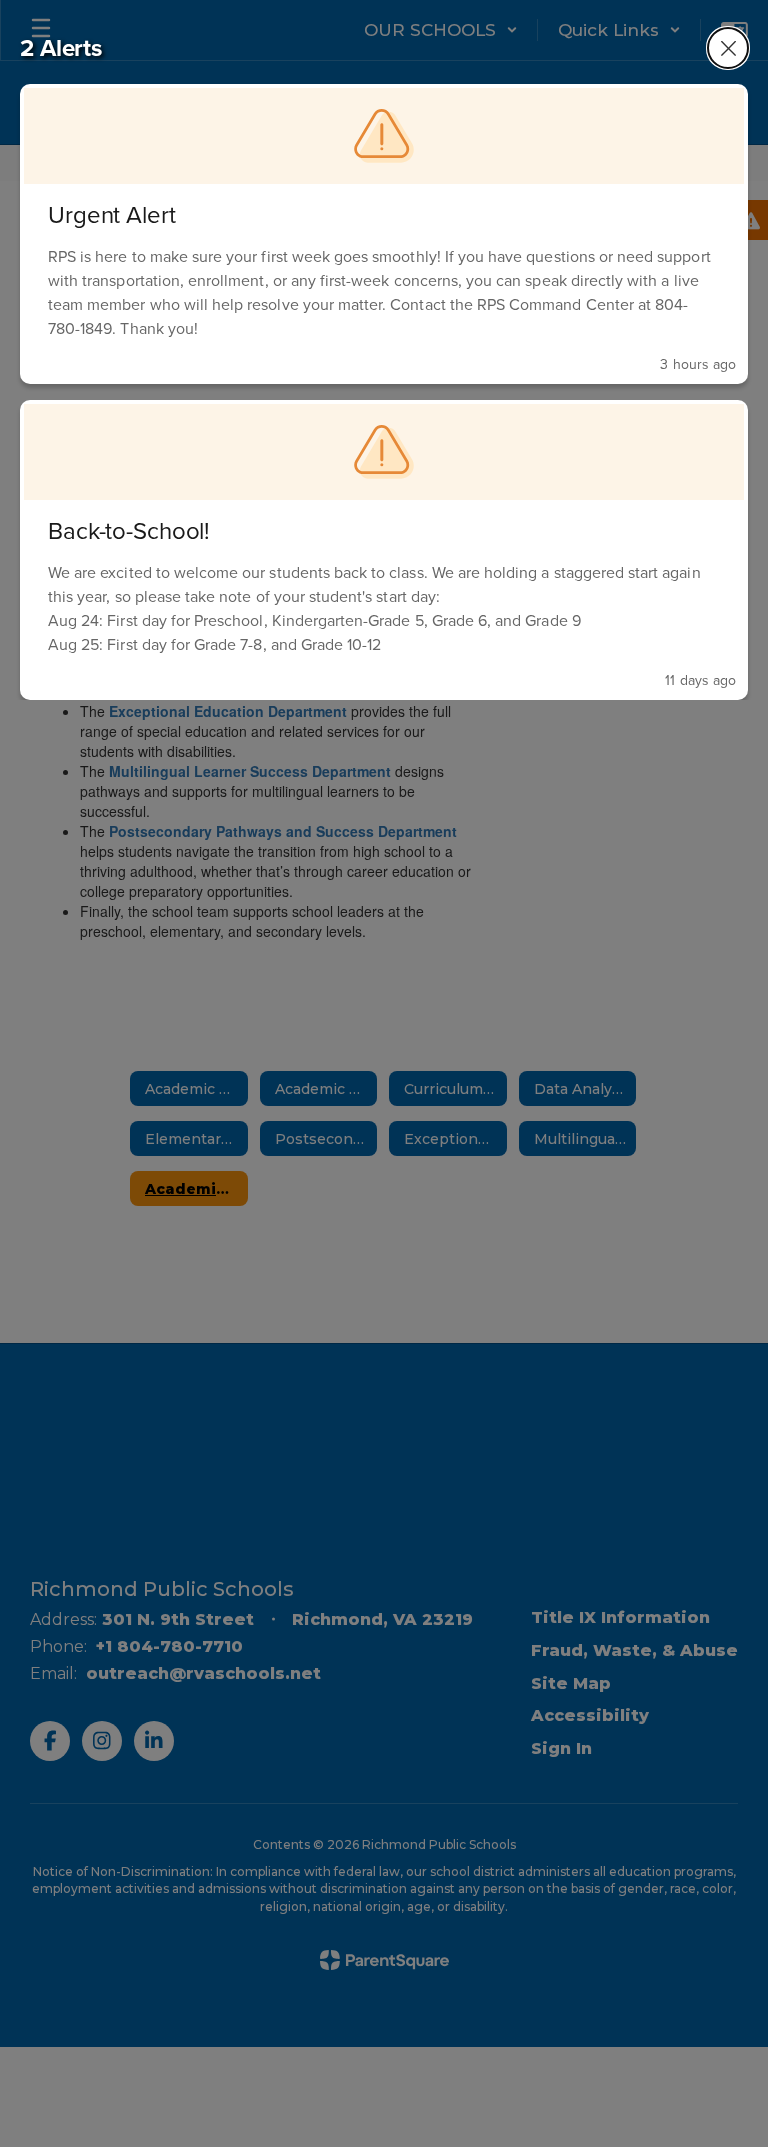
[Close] (728, 48)
